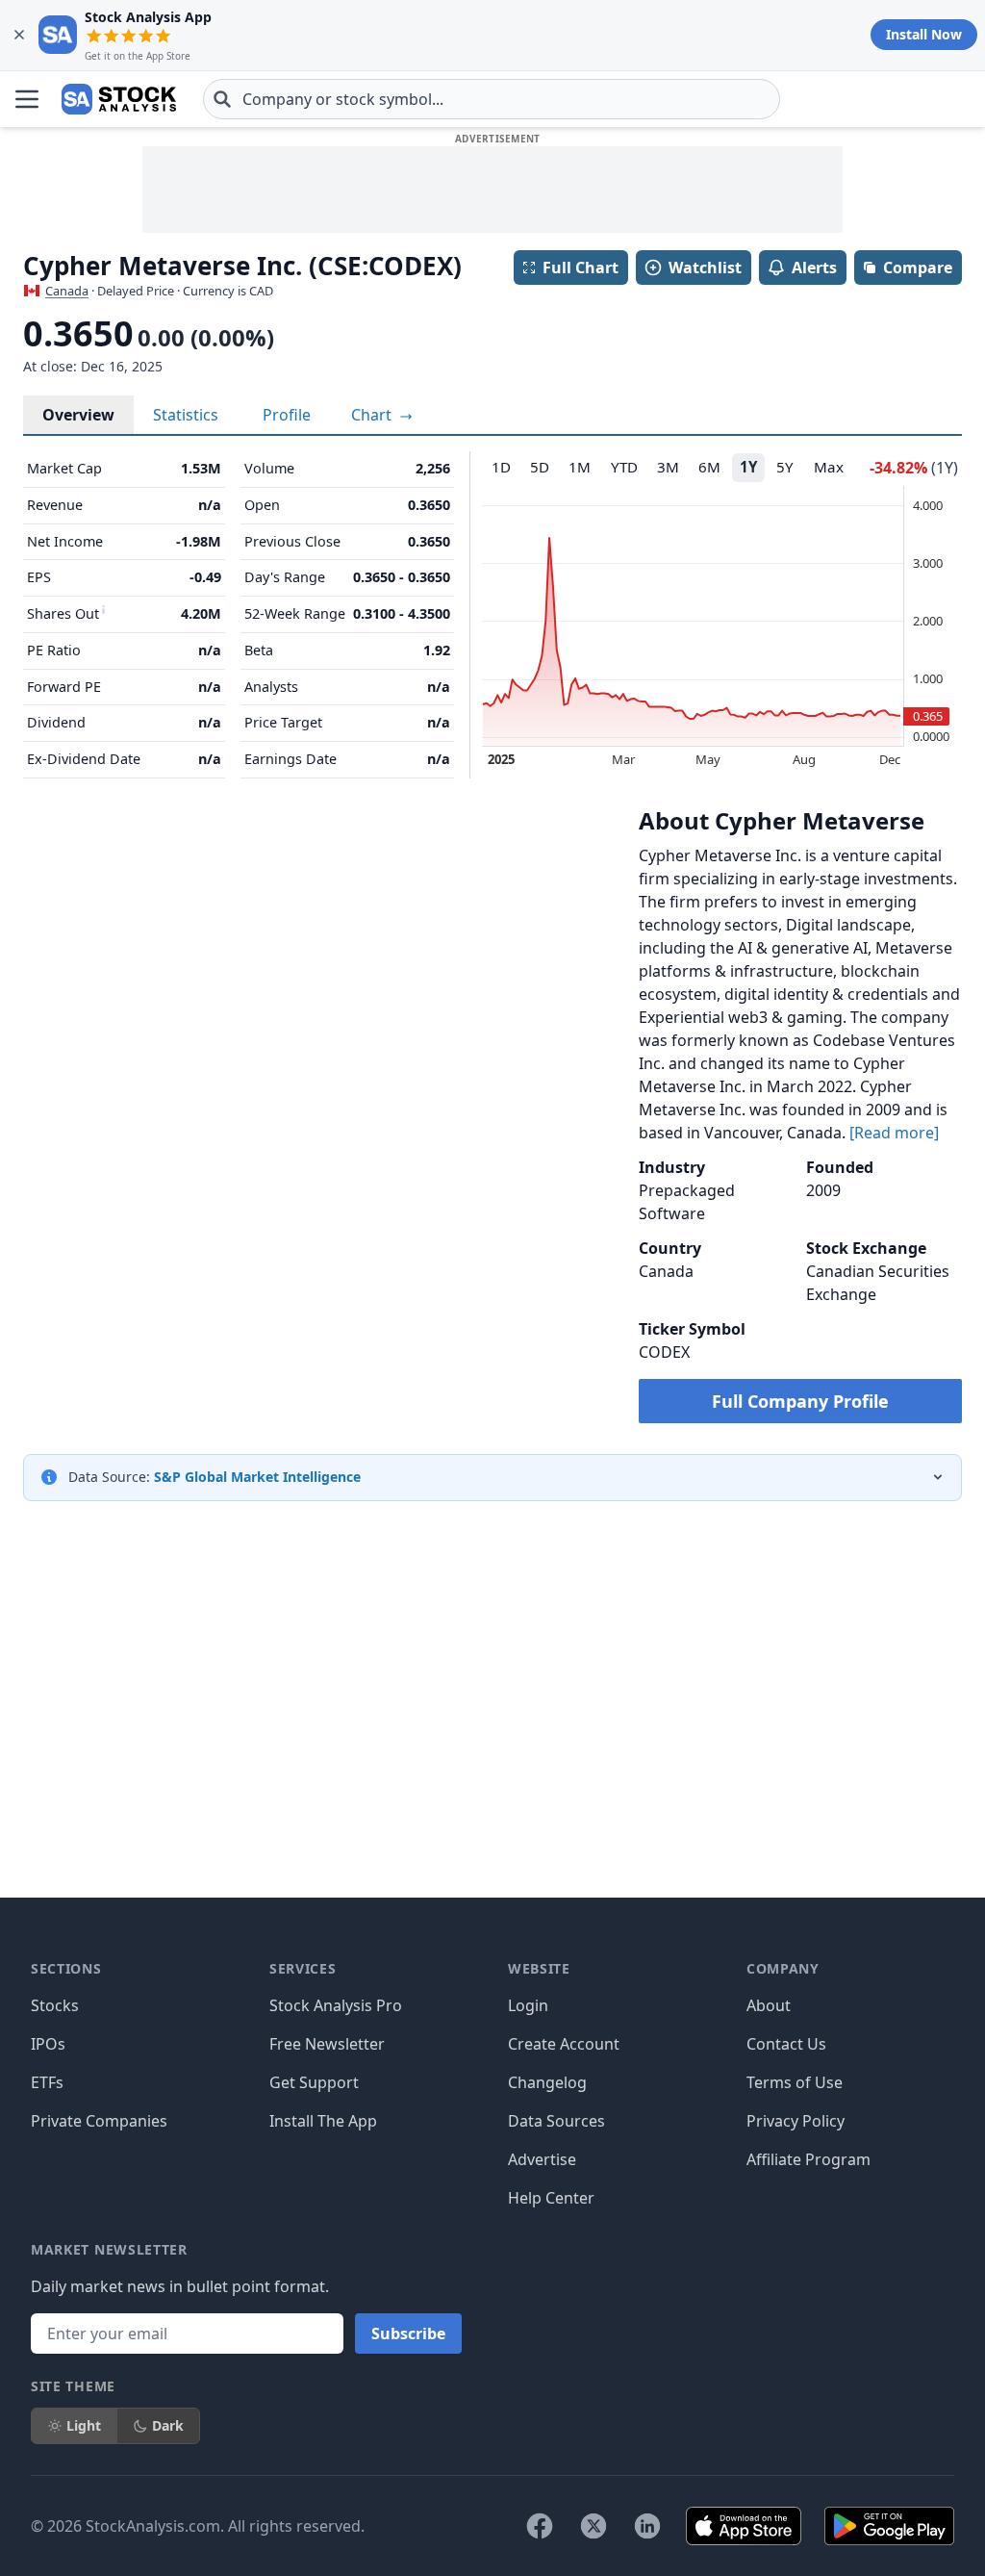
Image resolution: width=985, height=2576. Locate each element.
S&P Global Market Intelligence (257, 1477)
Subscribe (408, 2334)
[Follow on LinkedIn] (647, 2526)
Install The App (323, 2121)
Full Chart (581, 268)
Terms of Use (795, 2082)
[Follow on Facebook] (540, 2526)
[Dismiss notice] (19, 35)
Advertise (542, 2159)
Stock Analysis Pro (336, 2005)
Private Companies (99, 2121)
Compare (918, 268)
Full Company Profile (800, 1401)
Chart (373, 415)
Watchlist (705, 268)
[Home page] (119, 99)
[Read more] (894, 1133)
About (769, 2005)
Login (528, 2005)
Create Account (564, 2044)
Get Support (314, 2082)
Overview (78, 415)
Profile (287, 415)
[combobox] (492, 99)
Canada (67, 291)
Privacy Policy (796, 2121)
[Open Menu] (27, 99)
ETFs (47, 2082)
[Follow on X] (594, 2526)
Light (84, 2425)
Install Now (924, 34)
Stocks (55, 2005)
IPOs (48, 2044)
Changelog (547, 2082)
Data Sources (556, 2121)
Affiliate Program (808, 2159)
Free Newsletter (327, 2044)
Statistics (186, 415)
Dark (168, 2425)
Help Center (551, 2198)
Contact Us (786, 2044)
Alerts (814, 268)
